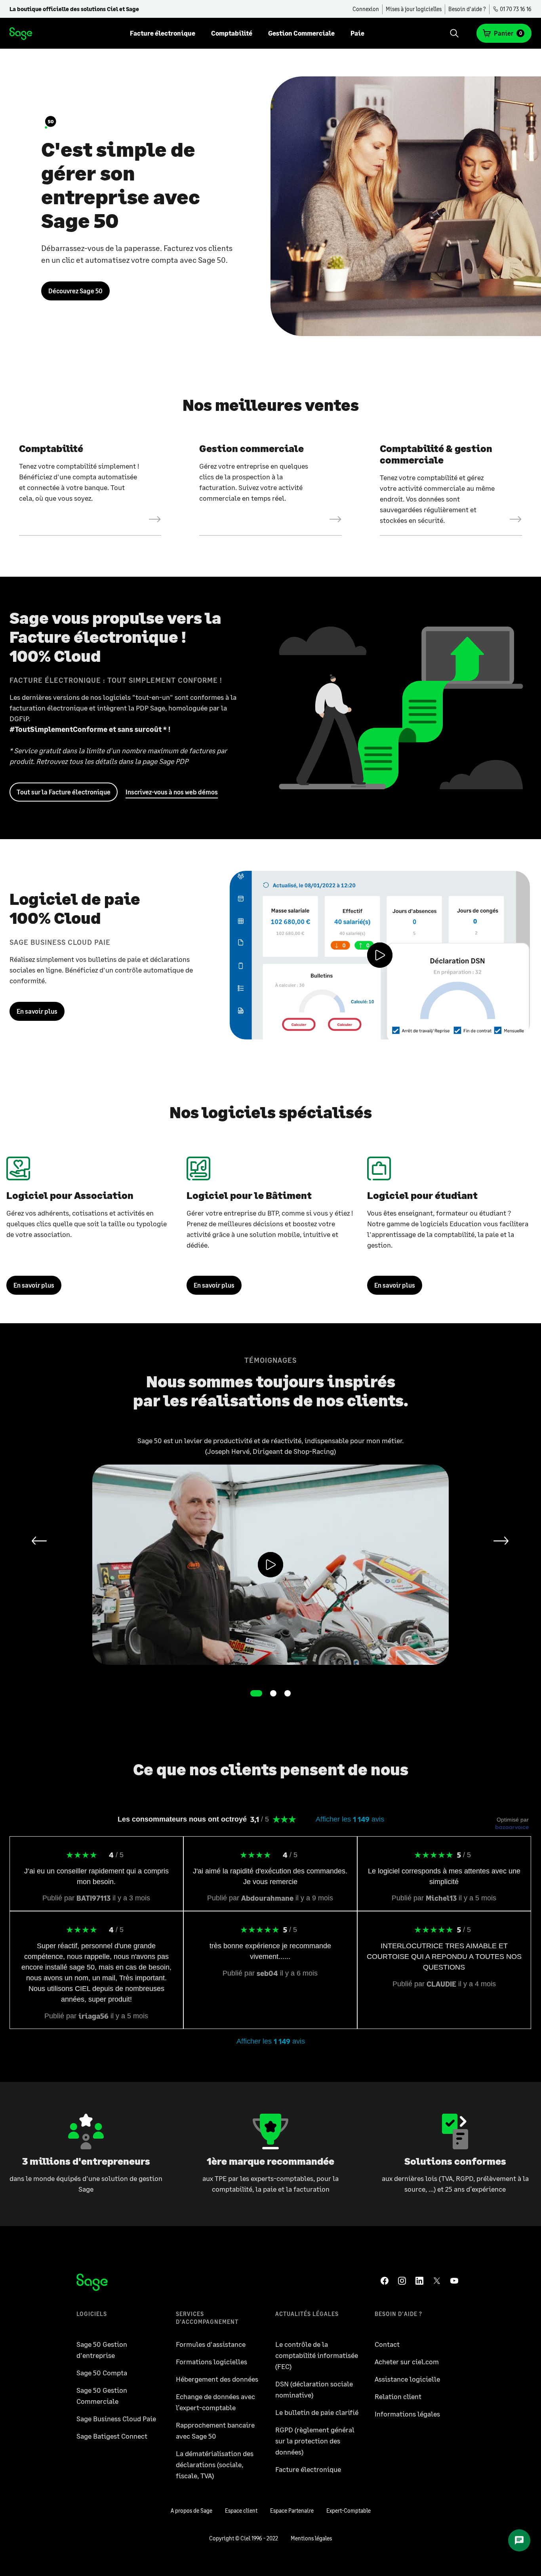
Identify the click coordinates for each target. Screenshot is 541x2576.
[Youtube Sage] (456, 2281)
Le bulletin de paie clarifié (317, 2412)
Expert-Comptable (349, 2510)
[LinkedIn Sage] (421, 2281)
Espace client (241, 2510)
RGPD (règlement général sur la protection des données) (315, 2441)
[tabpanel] (270, 1550)
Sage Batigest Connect (112, 2436)
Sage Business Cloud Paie (116, 2418)
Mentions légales (311, 2538)
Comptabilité (232, 33)
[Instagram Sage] (404, 2281)
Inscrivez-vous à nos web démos (172, 792)
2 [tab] (273, 1693)
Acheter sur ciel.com (407, 2361)
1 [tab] (256, 1693)
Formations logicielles (211, 2361)
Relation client (398, 2396)
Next (499, 1541)
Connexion (366, 9)
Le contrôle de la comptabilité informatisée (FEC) (317, 2355)
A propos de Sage (191, 2510)
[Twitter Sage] (438, 2281)
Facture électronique (163, 33)
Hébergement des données (217, 2379)
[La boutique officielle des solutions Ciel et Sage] (21, 33)
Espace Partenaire (292, 2510)
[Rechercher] (454, 33)
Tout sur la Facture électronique (64, 792)
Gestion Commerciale (301, 33)
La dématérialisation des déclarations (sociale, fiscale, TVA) (215, 2464)
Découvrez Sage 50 (75, 291)
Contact (387, 2344)
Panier (508, 33)
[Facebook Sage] (386, 2281)
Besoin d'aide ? (467, 9)
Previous (38, 1541)
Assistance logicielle (407, 2379)
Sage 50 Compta (102, 2373)
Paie (357, 33)
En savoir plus (37, 1011)
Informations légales (407, 2414)
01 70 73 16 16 (515, 9)
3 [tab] (288, 1693)
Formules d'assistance (211, 2344)
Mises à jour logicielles (414, 9)
